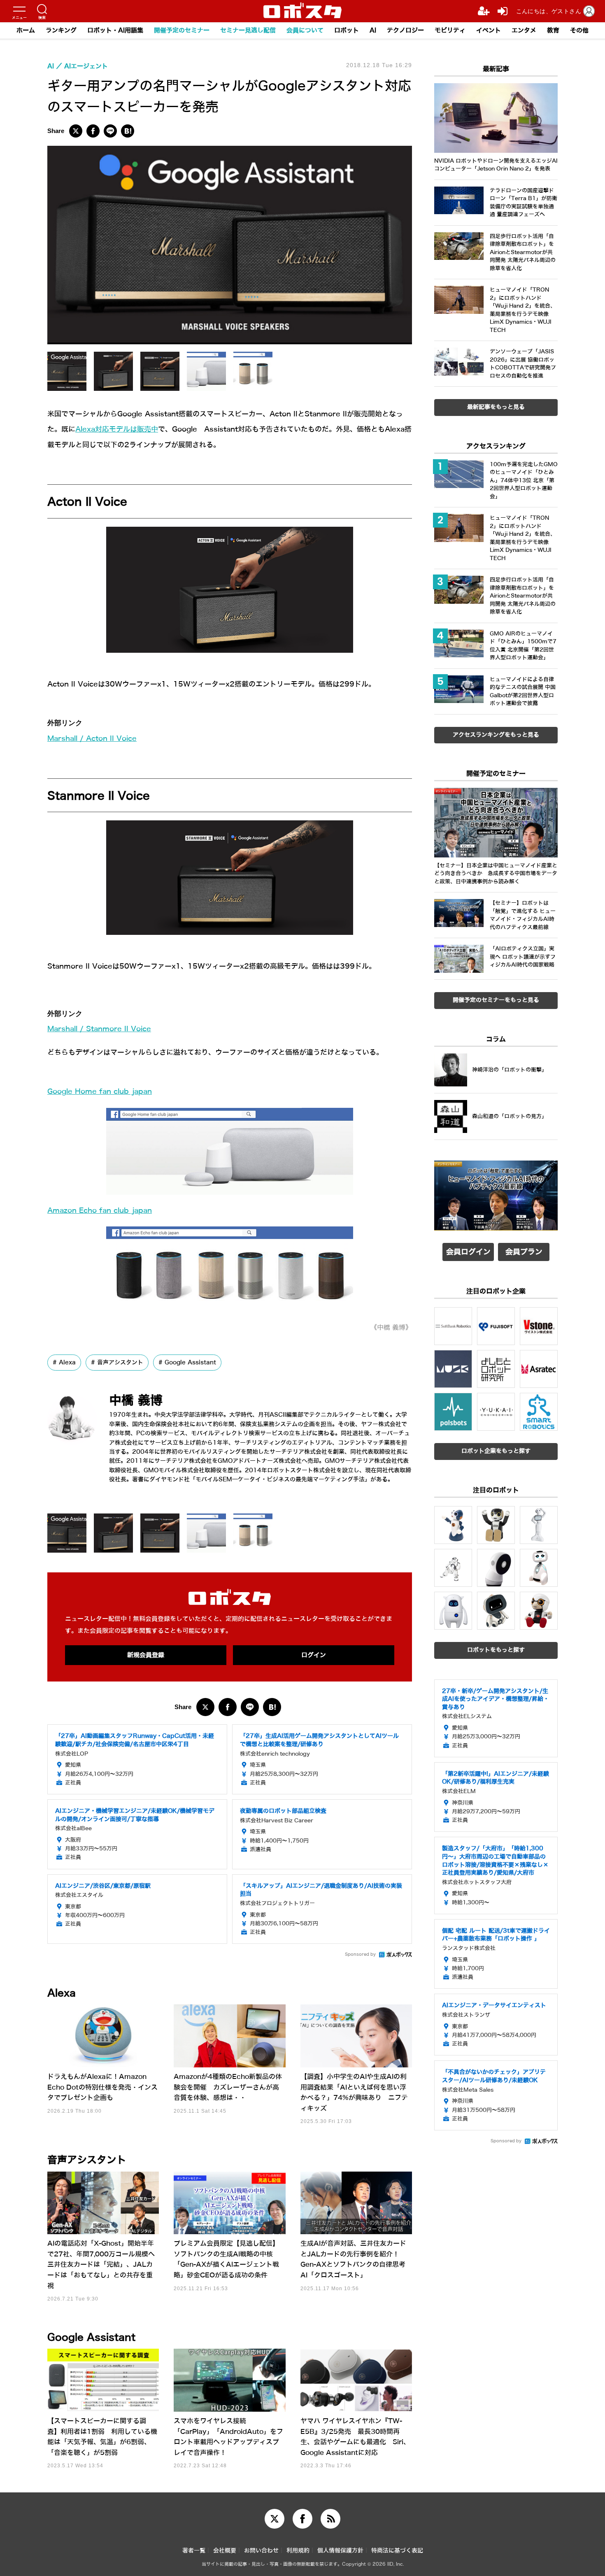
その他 (579, 30)
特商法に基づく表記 (397, 2551)
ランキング (61, 30)
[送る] (110, 131)
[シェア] (93, 131)
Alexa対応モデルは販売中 (117, 429)
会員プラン (524, 1252)
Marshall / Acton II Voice (92, 739)
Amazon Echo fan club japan (100, 1211)
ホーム (26, 30)
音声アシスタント (120, 1362)
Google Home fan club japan (100, 1092)
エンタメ (524, 30)
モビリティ (450, 30)
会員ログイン (468, 1252)
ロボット (347, 30)
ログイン (314, 1655)
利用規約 (298, 2551)
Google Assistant (190, 1362)
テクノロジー (405, 30)
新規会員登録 (146, 1655)
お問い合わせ (261, 2551)
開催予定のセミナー (182, 30)
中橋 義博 (136, 1400)
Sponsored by (360, 1954)
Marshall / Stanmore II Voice (99, 1029)
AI (373, 30)
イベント (489, 30)
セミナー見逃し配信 (248, 30)
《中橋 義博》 (391, 1328)
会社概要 (225, 2551)
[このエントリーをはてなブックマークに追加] (128, 131)
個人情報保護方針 (340, 2551)
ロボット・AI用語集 (115, 30)
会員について (305, 30)
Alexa (67, 1362)
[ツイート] (76, 131)
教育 (553, 30)
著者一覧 (194, 2551)
